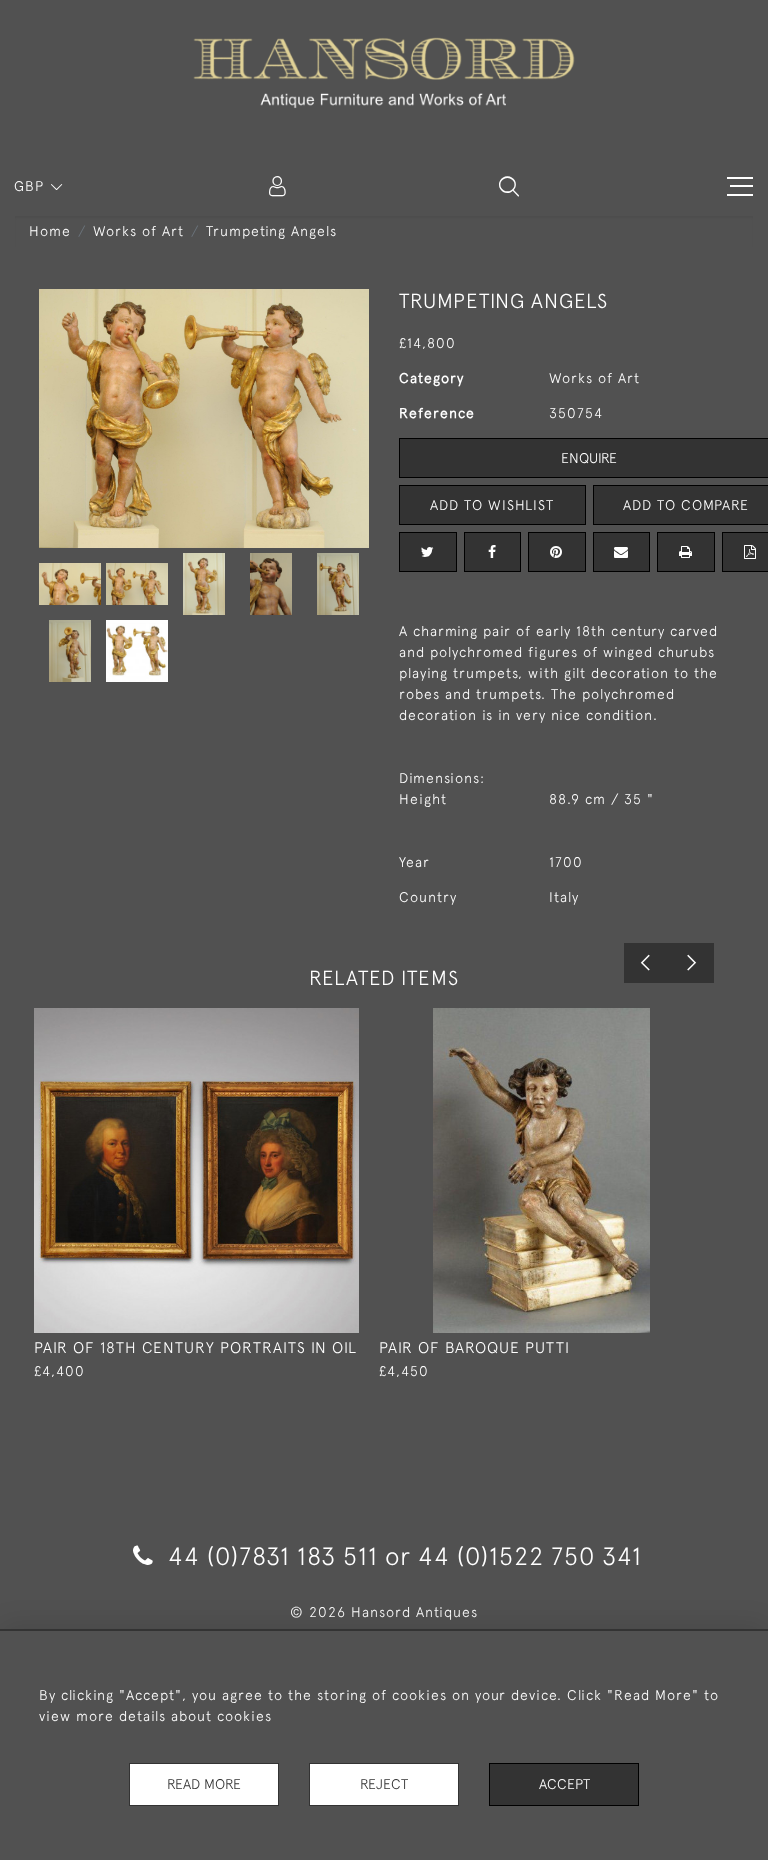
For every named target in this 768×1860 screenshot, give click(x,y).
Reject (384, 1784)
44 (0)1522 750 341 (530, 1555)
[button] (509, 186)
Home (50, 231)
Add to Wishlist (492, 505)
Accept (564, 1784)
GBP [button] (31, 186)
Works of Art (138, 231)
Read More (204, 1784)
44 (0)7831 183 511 (273, 1555)
